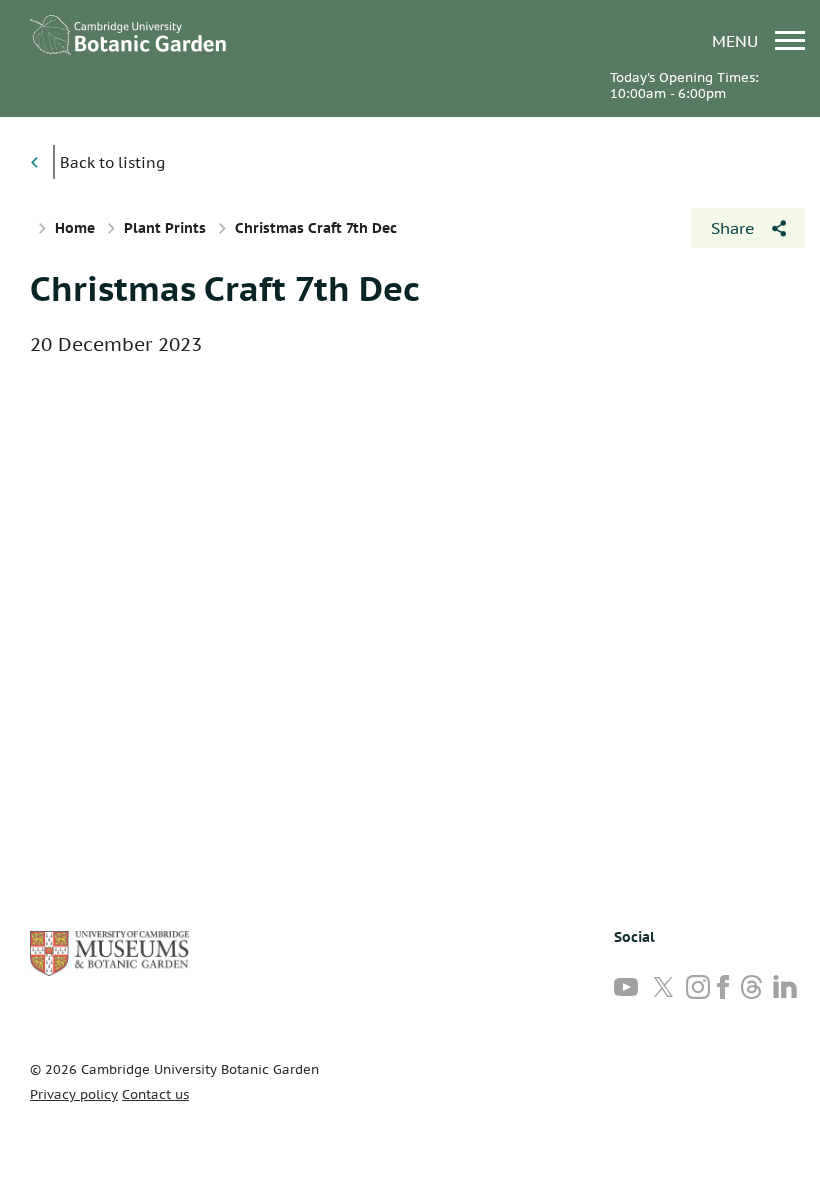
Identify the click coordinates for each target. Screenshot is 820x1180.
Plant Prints (165, 228)
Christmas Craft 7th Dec (225, 288)
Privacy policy (74, 1094)
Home (75, 228)
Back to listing (112, 162)
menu (737, 40)
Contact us (155, 1094)
